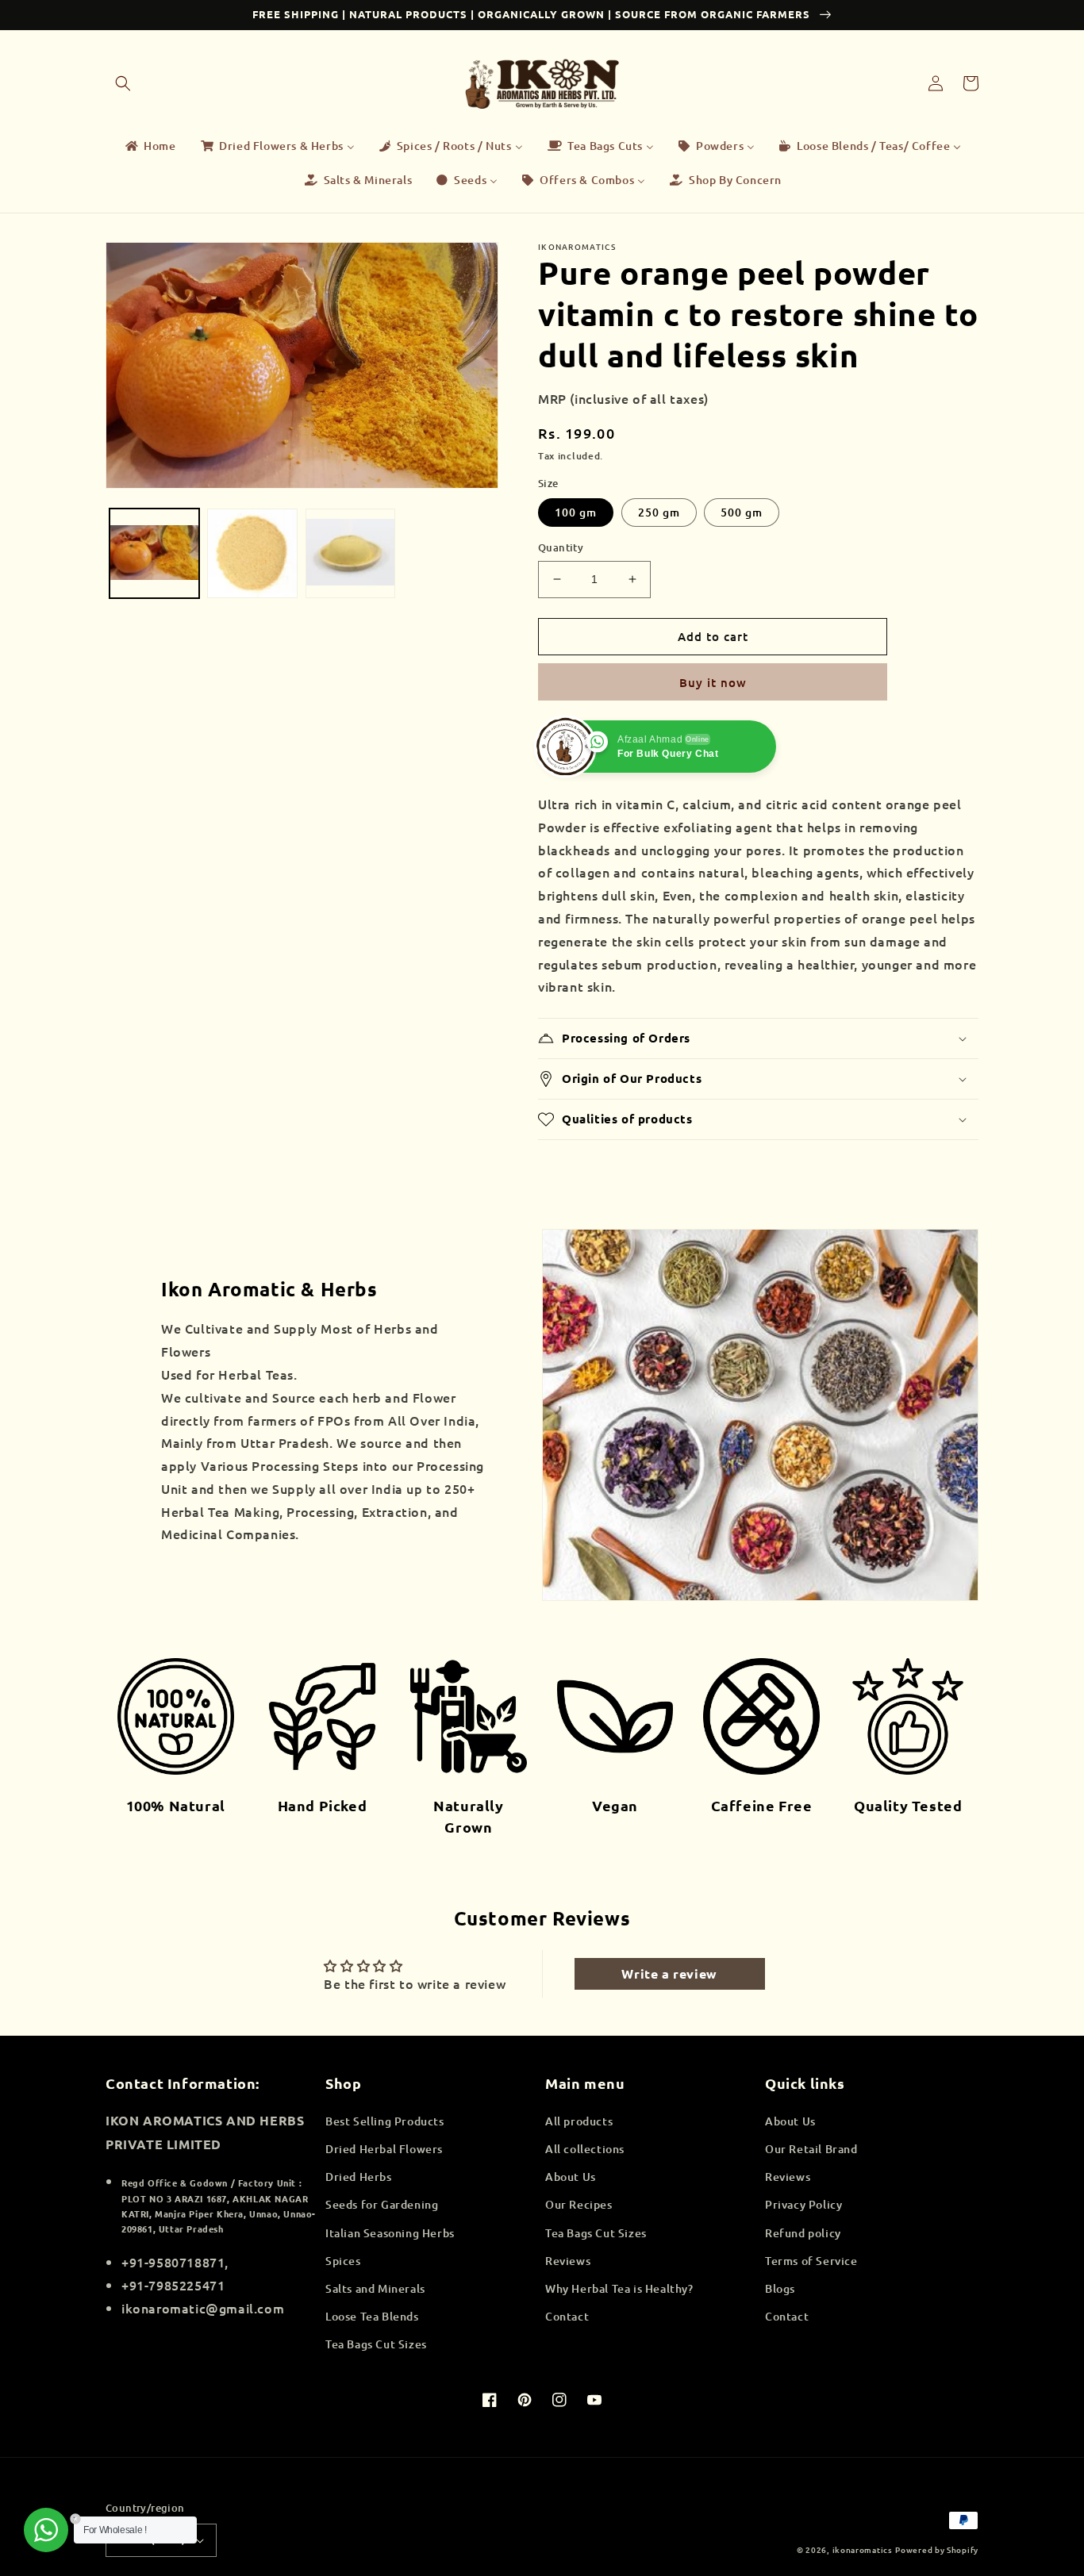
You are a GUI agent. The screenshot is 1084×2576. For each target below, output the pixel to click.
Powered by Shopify (937, 2549)
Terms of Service (811, 2261)
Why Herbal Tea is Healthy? (619, 2288)
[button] (123, 83)
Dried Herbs (359, 2177)
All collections (585, 2149)
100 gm (576, 512)
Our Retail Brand (811, 2149)
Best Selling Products (385, 2121)
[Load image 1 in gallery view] (154, 553)
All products (579, 2121)
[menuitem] (150, 146)
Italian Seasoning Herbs (390, 2233)
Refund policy (803, 2233)
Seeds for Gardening (382, 2204)
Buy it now (713, 682)
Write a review (669, 1973)
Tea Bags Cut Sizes (376, 2344)
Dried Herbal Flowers (384, 2149)
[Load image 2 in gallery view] (252, 553)
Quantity (561, 547)
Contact (567, 2316)
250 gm (659, 512)
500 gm (742, 512)
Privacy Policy (803, 2204)
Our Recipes (579, 2204)
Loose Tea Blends (372, 2316)
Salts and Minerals (375, 2288)
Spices (343, 2261)
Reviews (568, 2261)
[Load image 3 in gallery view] (350, 553)
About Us (571, 2177)
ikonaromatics (863, 2549)
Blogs (780, 2288)
